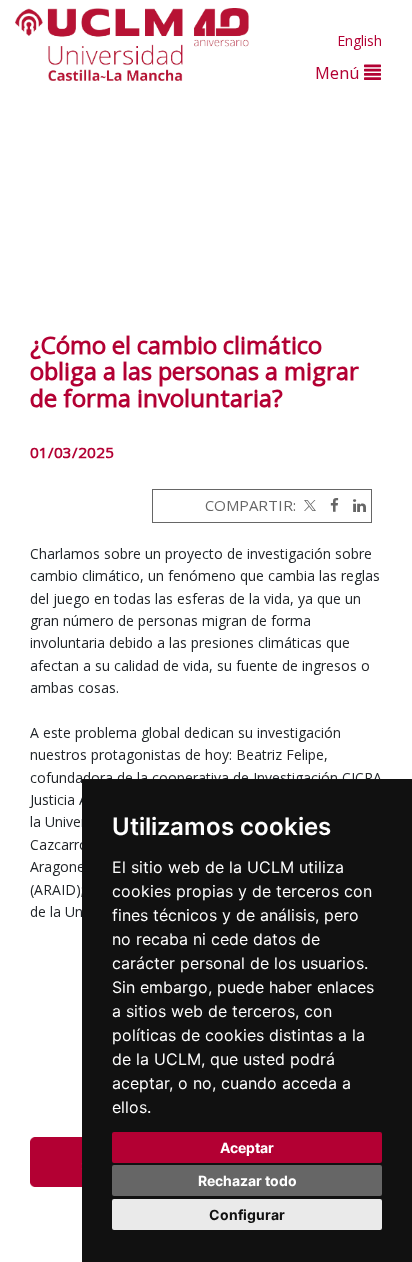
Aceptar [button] (247, 1147)
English (359, 40)
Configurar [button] (247, 1214)
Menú (339, 72)
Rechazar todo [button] (247, 1180)
